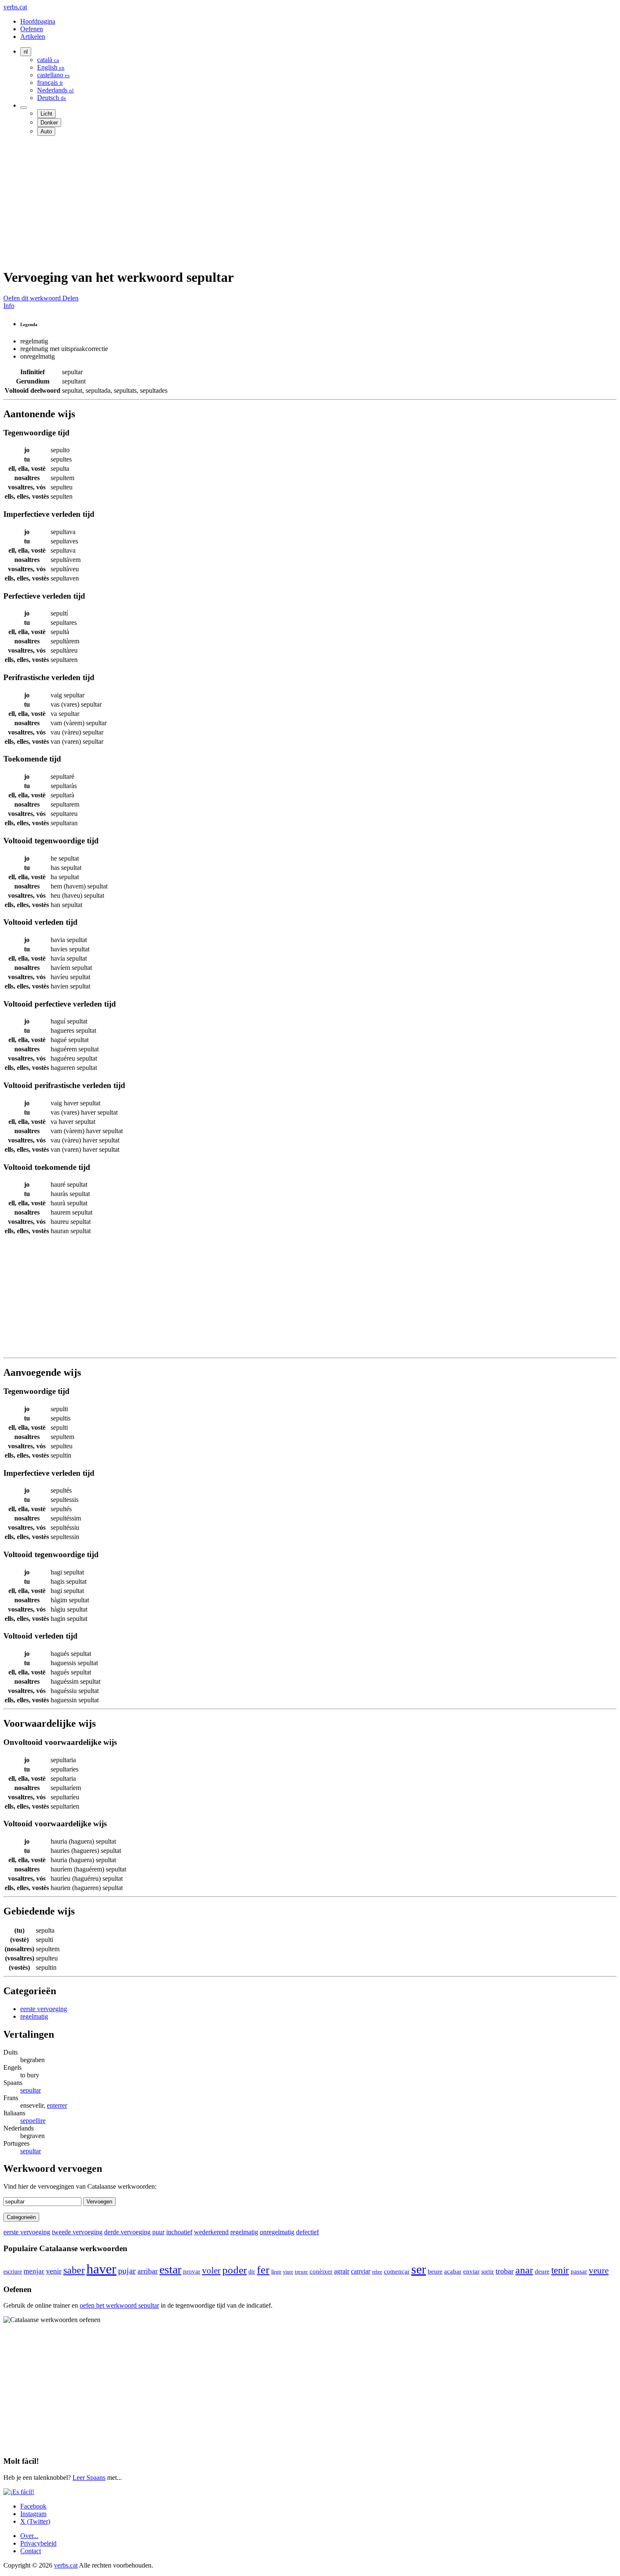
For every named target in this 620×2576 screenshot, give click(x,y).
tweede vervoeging (77, 2232)
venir (54, 2271)
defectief (307, 2232)
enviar (471, 2271)
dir (252, 2272)
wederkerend (211, 2232)
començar (397, 2271)
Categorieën (21, 2217)
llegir (276, 2272)
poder (235, 2270)
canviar (361, 2271)
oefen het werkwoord (119, 2305)
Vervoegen (99, 2202)
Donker (49, 123)
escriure (13, 2272)
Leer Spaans (89, 2477)
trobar (505, 2271)
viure (288, 2272)
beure (435, 2271)
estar (170, 2270)
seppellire (33, 2121)
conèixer (321, 2271)
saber (74, 2270)
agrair (342, 2271)
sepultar (31, 2090)
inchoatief (179, 2232)
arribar (148, 2271)
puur (158, 2232)
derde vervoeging (127, 2232)
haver (101, 2269)
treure (301, 2272)
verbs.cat (15, 7)
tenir (560, 2270)
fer (263, 2270)
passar (579, 2271)
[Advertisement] (256, 202)
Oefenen (32, 29)
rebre (377, 2272)
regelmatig (34, 2016)
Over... (29, 2536)
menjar (34, 2271)
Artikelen (33, 36)
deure (542, 2271)
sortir (488, 2272)
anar (524, 2270)
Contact (31, 2551)
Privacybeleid (38, 2543)
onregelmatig (277, 2232)
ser (419, 2269)
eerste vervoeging (44, 2009)
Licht (46, 114)
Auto (46, 131)
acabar (453, 2271)
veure (599, 2271)
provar (192, 2271)
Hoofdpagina (38, 21)
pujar (127, 2271)
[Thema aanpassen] (24, 108)
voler (211, 2270)
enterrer (57, 2105)
